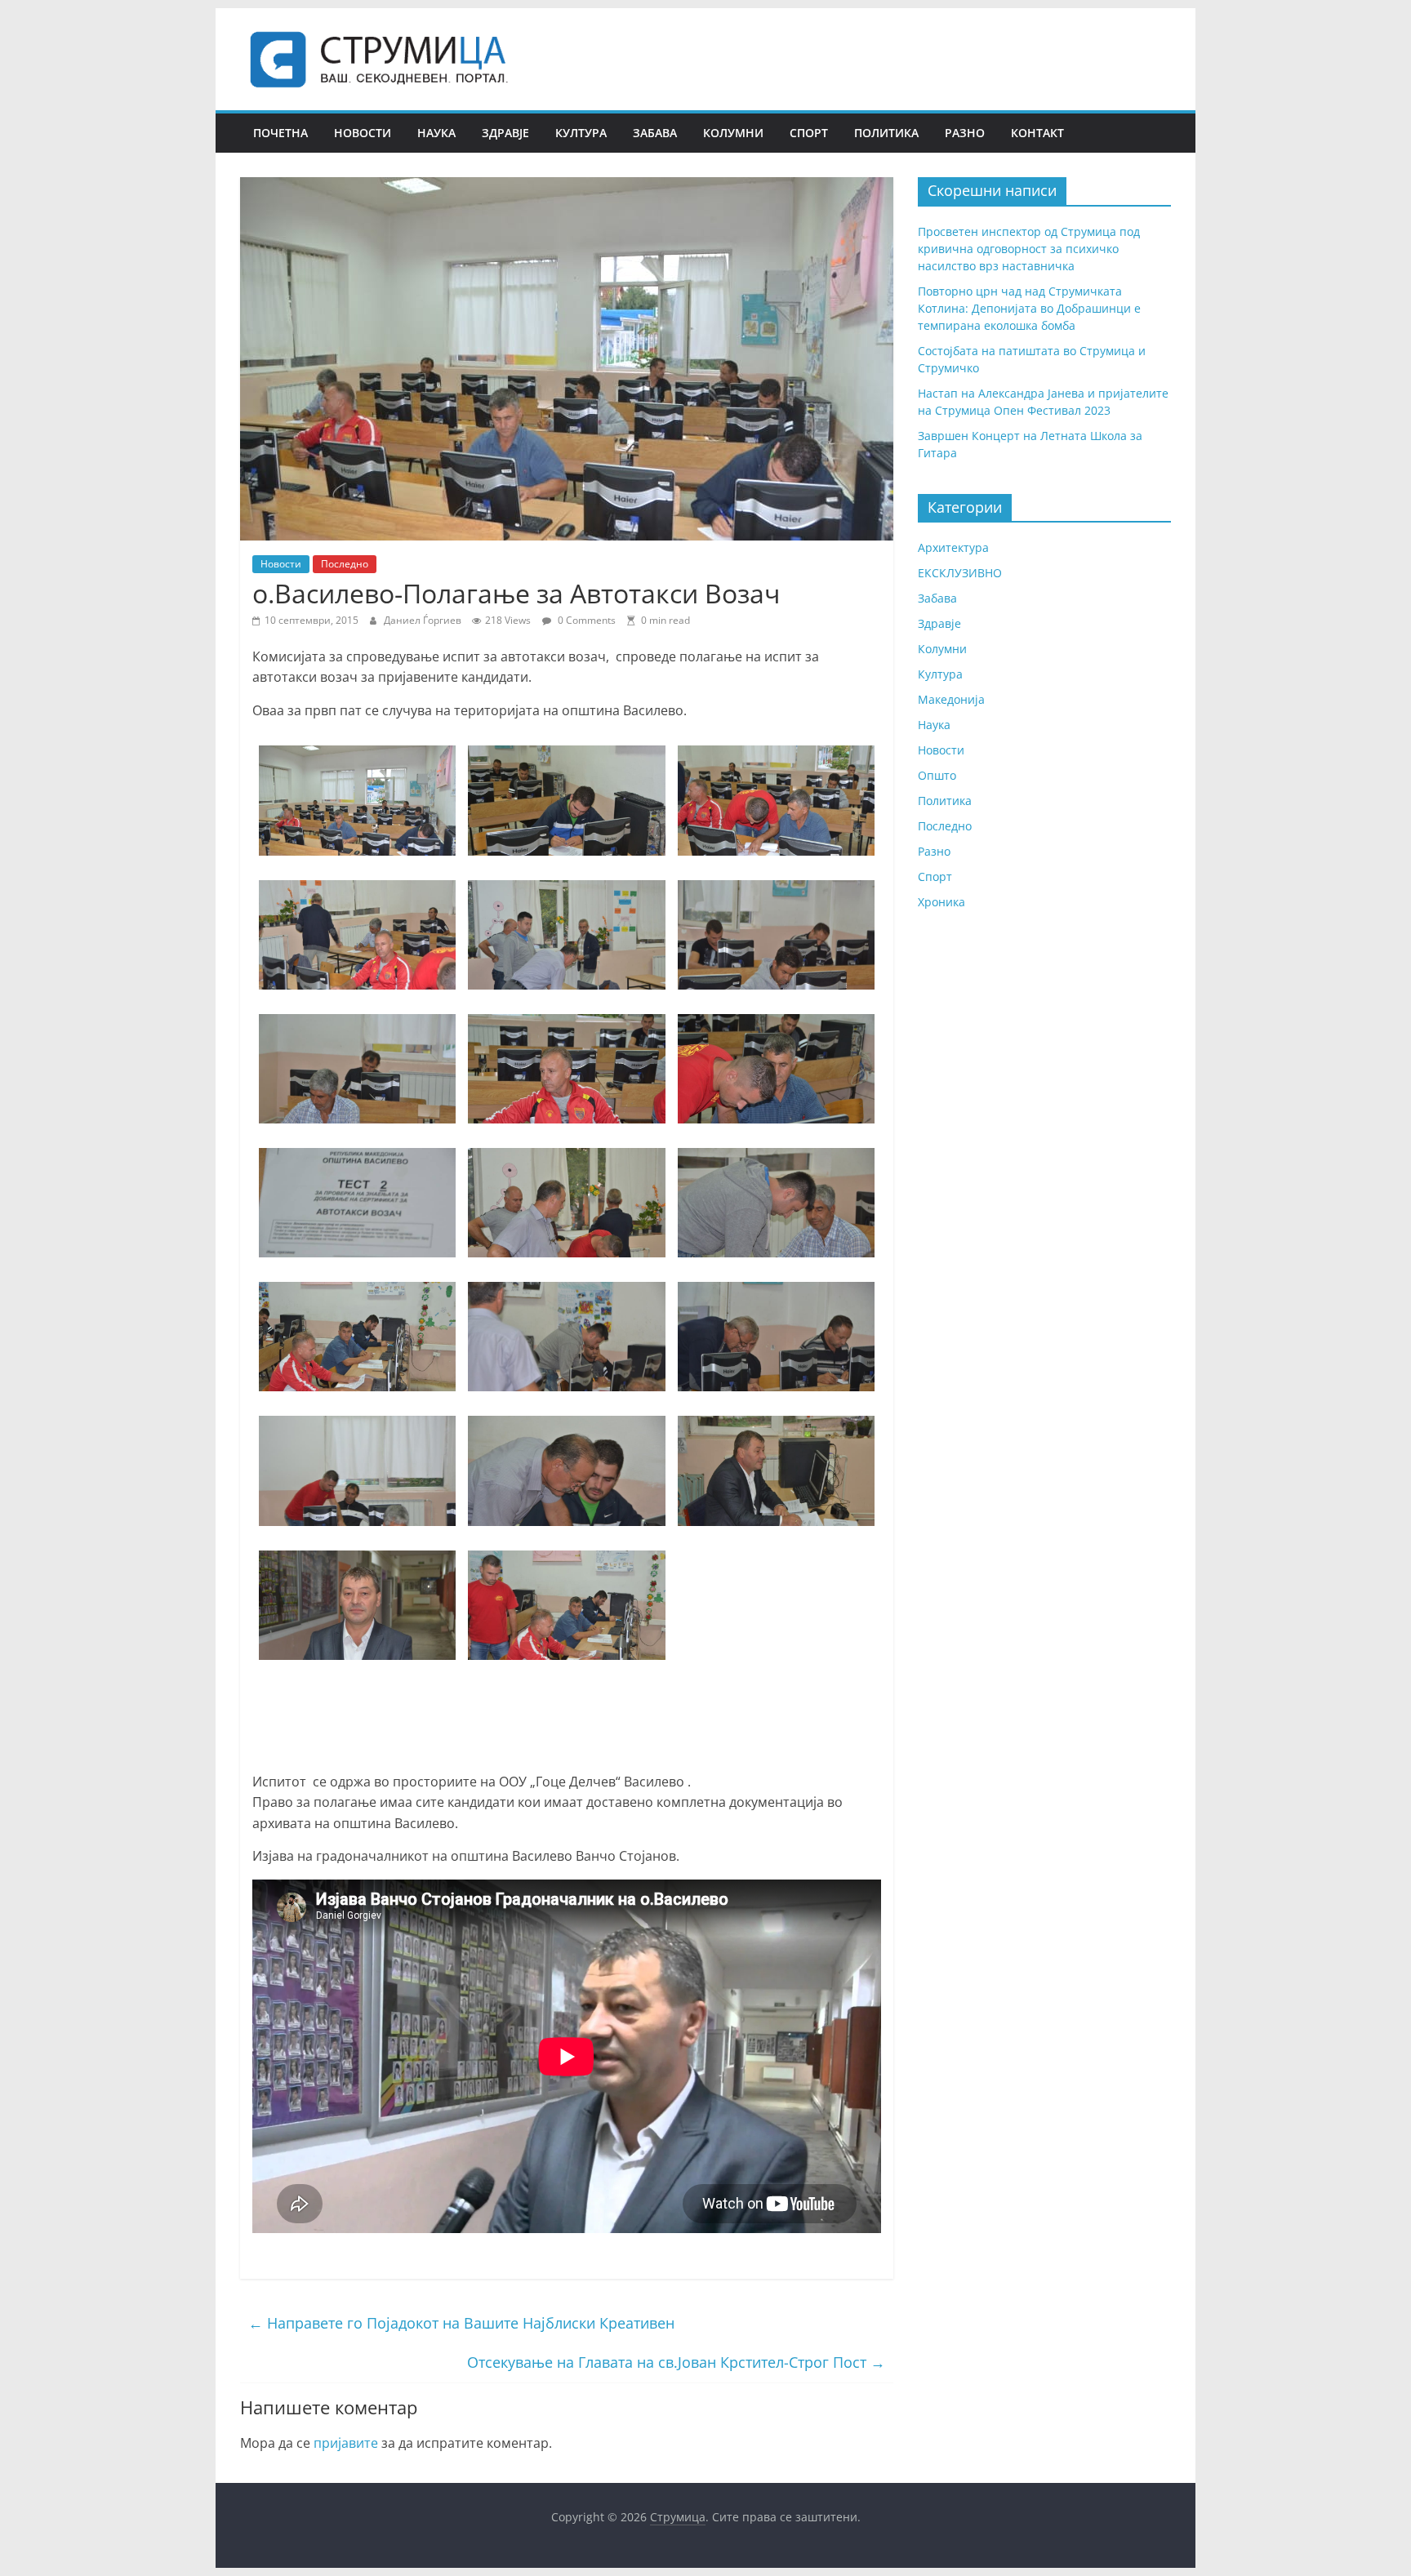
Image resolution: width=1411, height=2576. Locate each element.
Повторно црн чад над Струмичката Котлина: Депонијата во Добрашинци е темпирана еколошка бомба (1029, 308)
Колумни (733, 133)
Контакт (1037, 133)
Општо (937, 775)
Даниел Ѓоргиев (424, 620)
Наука (436, 133)
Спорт (809, 133)
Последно (345, 564)
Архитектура (953, 547)
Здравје (505, 133)
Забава (655, 133)
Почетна (280, 133)
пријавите (346, 2443)
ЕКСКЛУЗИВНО (960, 573)
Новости (363, 133)
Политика (886, 133)
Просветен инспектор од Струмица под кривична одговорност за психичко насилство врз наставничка (1029, 249)
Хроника (941, 902)
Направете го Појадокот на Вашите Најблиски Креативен (461, 2323)
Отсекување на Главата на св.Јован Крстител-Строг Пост (676, 2362)
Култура (581, 133)
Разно (965, 133)
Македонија (951, 699)
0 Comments (585, 620)
